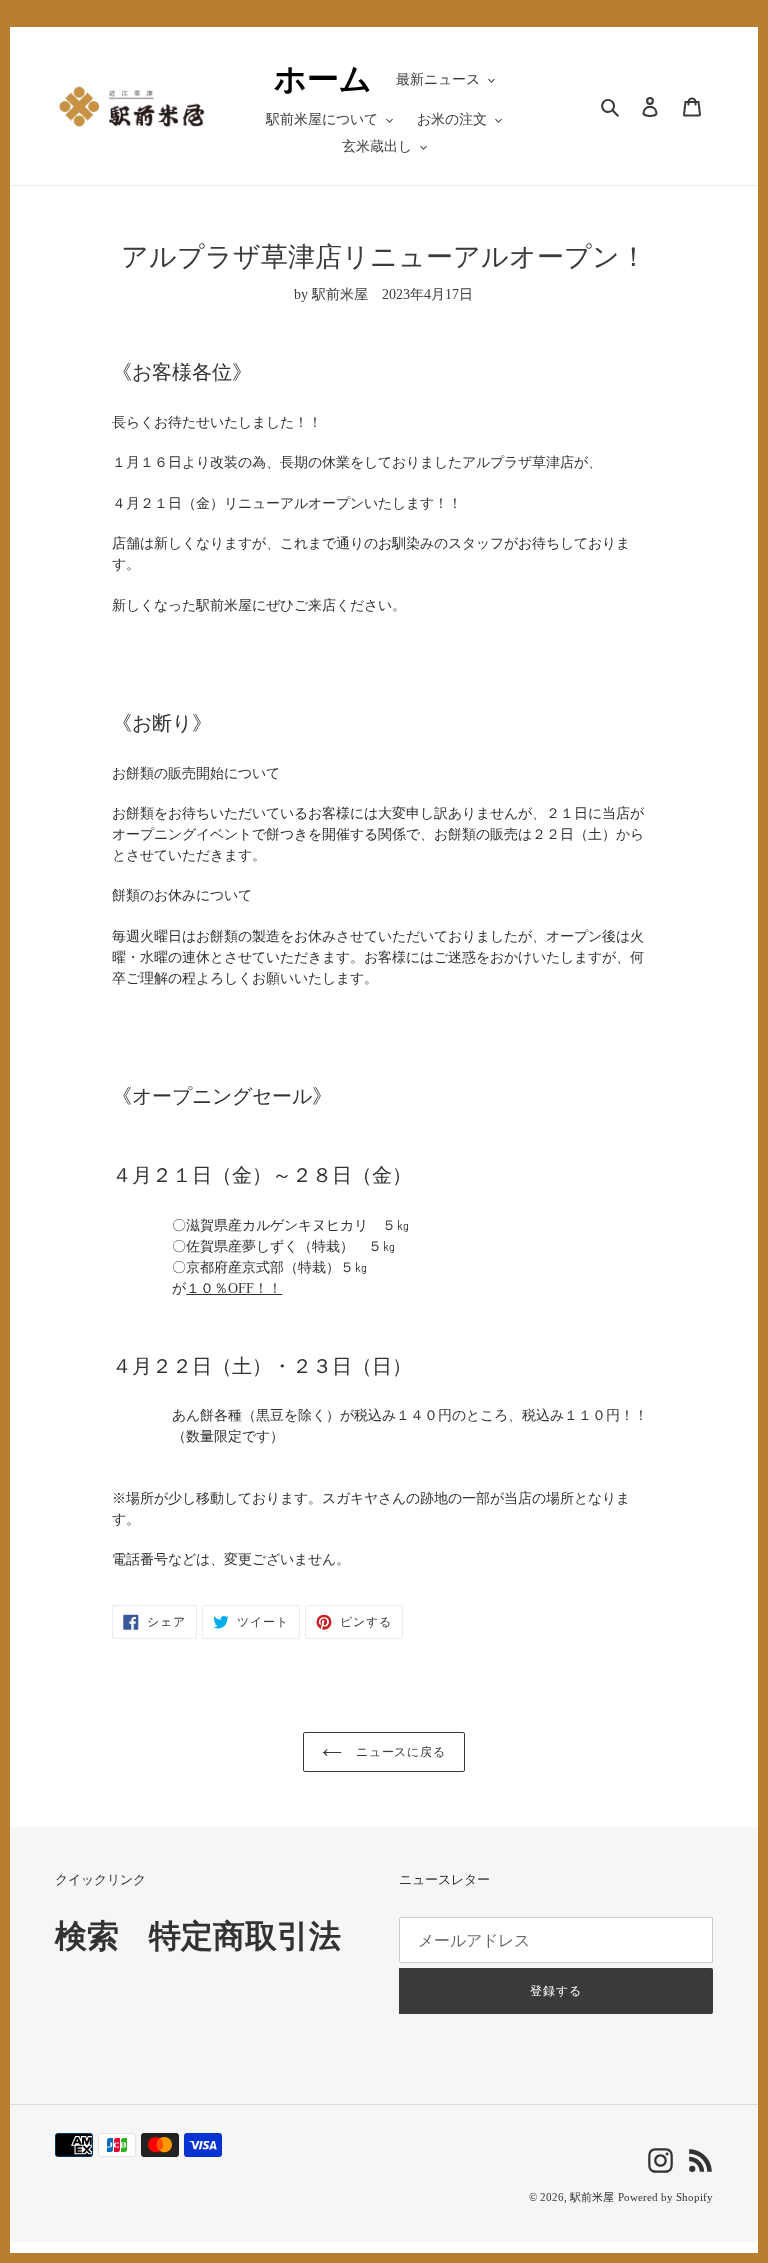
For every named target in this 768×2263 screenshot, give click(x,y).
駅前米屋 (592, 2197)
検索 (87, 1936)
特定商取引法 (245, 1936)
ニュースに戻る (399, 1752)
